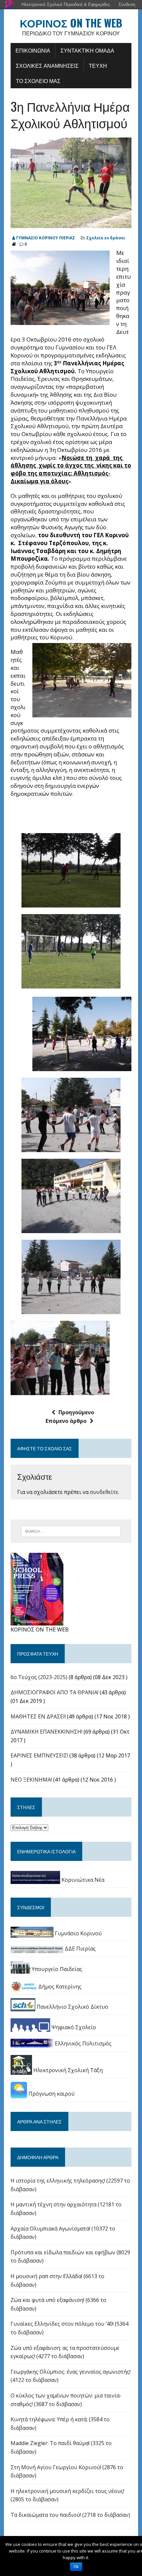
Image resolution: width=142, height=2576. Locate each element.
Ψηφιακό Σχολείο (73, 2027)
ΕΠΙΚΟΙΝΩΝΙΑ (33, 50)
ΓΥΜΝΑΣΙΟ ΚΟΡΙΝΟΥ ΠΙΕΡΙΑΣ (46, 238)
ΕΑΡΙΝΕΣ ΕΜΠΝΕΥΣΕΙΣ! (39, 1755)
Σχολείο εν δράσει (106, 238)
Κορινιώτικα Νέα (82, 1880)
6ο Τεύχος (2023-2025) (39, 1677)
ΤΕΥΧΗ (98, 65)
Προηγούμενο (76, 1412)
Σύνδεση (127, 4)
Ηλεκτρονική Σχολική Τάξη (67, 2070)
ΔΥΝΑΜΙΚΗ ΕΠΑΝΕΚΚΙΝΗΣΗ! (46, 1732)
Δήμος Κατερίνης (59, 1987)
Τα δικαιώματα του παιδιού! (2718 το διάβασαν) (70, 2515)
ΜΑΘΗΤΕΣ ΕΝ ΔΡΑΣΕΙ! (38, 1716)
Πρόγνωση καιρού (51, 2094)
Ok (76, 2567)
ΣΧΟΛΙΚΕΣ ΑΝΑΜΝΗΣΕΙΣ (47, 65)
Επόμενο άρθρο (66, 1421)
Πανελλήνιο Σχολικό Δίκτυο (72, 2007)
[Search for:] (71, 1531)
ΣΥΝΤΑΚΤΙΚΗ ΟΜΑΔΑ (87, 50)
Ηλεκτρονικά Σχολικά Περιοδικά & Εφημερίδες (66, 4)
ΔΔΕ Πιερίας (80, 1949)
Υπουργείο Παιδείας (56, 1969)
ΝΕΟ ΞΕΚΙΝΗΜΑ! (31, 1780)
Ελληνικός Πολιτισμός (83, 2043)
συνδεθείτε (104, 1492)
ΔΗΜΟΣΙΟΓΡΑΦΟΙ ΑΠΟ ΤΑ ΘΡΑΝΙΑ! (54, 1692)
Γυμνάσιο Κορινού (78, 1933)
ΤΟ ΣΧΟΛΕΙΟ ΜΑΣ (38, 81)
